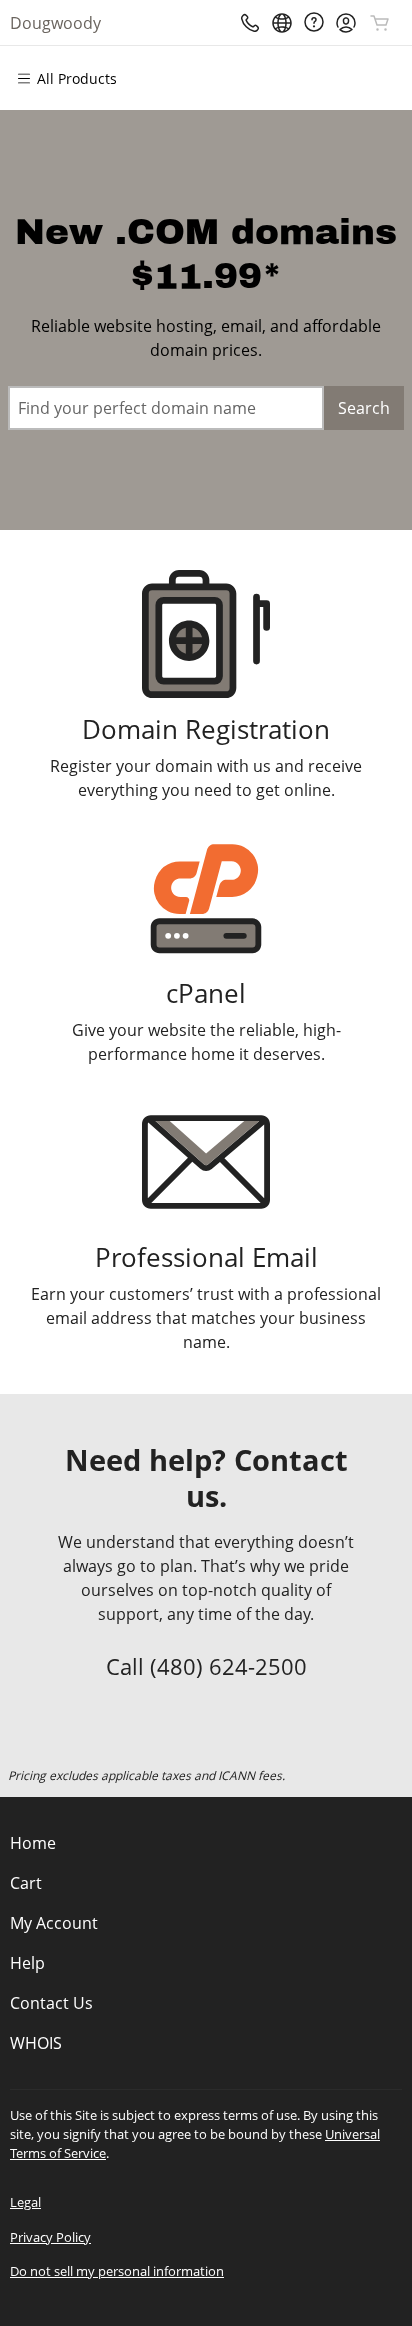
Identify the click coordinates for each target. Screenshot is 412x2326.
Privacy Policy (50, 2237)
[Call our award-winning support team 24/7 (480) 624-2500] (314, 22)
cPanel (206, 993)
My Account (54, 1923)
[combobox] (166, 408)
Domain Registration (206, 729)
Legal (25, 2202)
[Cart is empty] (380, 23)
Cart (26, 1883)
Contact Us (51, 2003)
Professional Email (206, 1257)
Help (27, 1963)
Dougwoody (55, 23)
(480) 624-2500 (228, 1666)
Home (33, 1843)
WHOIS (36, 2043)
